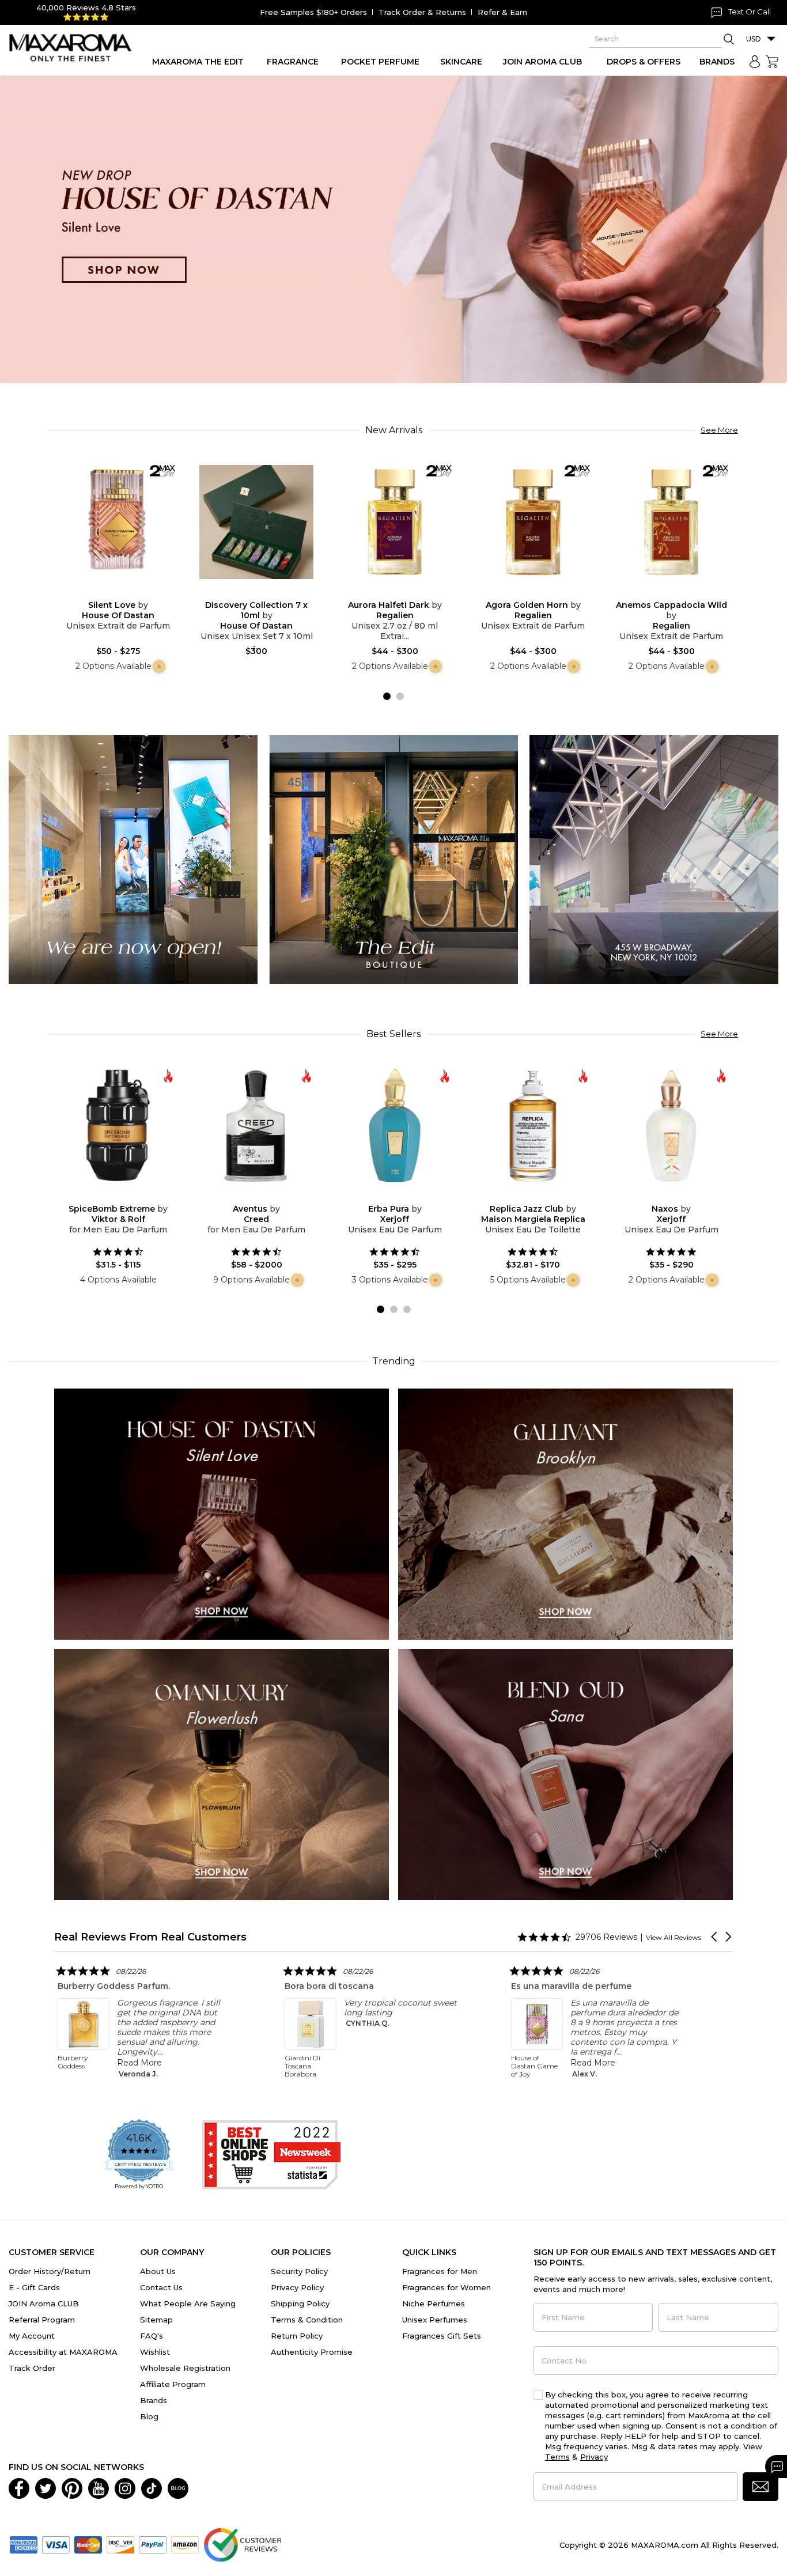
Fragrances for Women (447, 2287)
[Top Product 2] (393, 859)
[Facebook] (19, 2487)
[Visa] (56, 2544)
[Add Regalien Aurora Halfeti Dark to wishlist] (385, 592)
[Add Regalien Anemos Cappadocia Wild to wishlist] (662, 592)
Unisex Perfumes (435, 2320)
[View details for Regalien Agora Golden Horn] (533, 522)
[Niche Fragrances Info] (158, 666)
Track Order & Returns (422, 12)
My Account (32, 2336)
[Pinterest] (72, 2487)
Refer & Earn (502, 12)
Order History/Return (50, 2271)
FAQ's (152, 2336)
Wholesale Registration (185, 2368)
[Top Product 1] (133, 859)
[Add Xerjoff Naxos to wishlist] (662, 1196)
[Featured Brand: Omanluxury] (222, 1774)
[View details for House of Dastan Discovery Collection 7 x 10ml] (256, 522)
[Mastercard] (88, 2544)
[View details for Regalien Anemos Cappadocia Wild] (671, 522)
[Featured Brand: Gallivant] (565, 1513)
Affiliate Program (173, 2384)
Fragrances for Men (440, 2271)
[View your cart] (772, 62)
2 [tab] (400, 696)
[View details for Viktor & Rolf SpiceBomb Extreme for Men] (118, 1126)
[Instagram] (125, 2487)
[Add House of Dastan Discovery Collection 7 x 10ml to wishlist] (247, 592)
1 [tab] (387, 696)
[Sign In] (755, 62)
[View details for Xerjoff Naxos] (671, 1126)
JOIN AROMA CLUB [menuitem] (542, 62)
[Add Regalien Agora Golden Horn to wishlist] (524, 592)
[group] (393, 230)
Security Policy (299, 2271)
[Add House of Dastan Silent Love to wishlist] (109, 592)
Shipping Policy (300, 2303)
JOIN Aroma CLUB (44, 2303)
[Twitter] (46, 2487)
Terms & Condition (307, 2320)
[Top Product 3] (654, 859)
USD (754, 39)
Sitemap (156, 2320)
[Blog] (178, 2487)
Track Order (32, 2368)
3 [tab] (407, 1309)
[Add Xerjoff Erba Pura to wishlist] (385, 1196)
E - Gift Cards (34, 2287)
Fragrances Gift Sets (442, 2336)
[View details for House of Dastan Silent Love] (118, 522)
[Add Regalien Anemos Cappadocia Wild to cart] (680, 592)
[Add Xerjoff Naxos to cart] (680, 1196)
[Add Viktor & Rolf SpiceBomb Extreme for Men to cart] (127, 1196)
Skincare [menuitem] (461, 62)
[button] (715, 1937)
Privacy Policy (297, 2287)
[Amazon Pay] (185, 2544)
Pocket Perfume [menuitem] (380, 62)
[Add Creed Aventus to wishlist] (247, 1196)
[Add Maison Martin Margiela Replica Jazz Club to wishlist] (524, 1196)
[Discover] (120, 2544)
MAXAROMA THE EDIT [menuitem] (198, 62)
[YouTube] (99, 2487)
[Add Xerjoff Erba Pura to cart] (404, 1196)
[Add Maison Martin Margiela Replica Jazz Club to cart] (542, 1196)
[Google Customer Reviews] (242, 2544)
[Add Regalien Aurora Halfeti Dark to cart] (404, 592)
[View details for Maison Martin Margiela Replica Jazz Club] (533, 1126)
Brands (154, 2400)
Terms (557, 2457)
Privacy (594, 2457)
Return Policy (297, 2336)
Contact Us (161, 2287)
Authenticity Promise (312, 2352)
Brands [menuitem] (717, 62)
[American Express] (24, 2544)
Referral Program (42, 2320)
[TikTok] (152, 2487)
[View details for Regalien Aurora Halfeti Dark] (395, 522)
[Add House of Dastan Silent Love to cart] (127, 592)
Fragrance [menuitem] (293, 62)
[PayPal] (153, 2544)
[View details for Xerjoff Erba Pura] (395, 1126)
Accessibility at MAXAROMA (63, 2352)
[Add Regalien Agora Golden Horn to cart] (542, 592)
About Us (158, 2271)
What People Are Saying (188, 2303)
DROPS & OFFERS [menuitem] (644, 62)
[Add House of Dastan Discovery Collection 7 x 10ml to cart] (266, 592)
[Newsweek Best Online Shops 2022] (271, 2155)
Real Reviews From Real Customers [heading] (150, 1937)
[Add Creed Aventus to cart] (266, 1196)
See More (719, 430)
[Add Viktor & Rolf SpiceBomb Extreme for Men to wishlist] (109, 1196)
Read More (263, 2063)
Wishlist (155, 2352)
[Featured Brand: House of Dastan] (222, 1513)
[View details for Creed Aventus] (256, 1126)
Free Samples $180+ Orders (313, 12)
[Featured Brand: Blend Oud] (565, 1774)
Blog (149, 2416)
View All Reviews (674, 1937)
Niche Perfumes (434, 2303)
